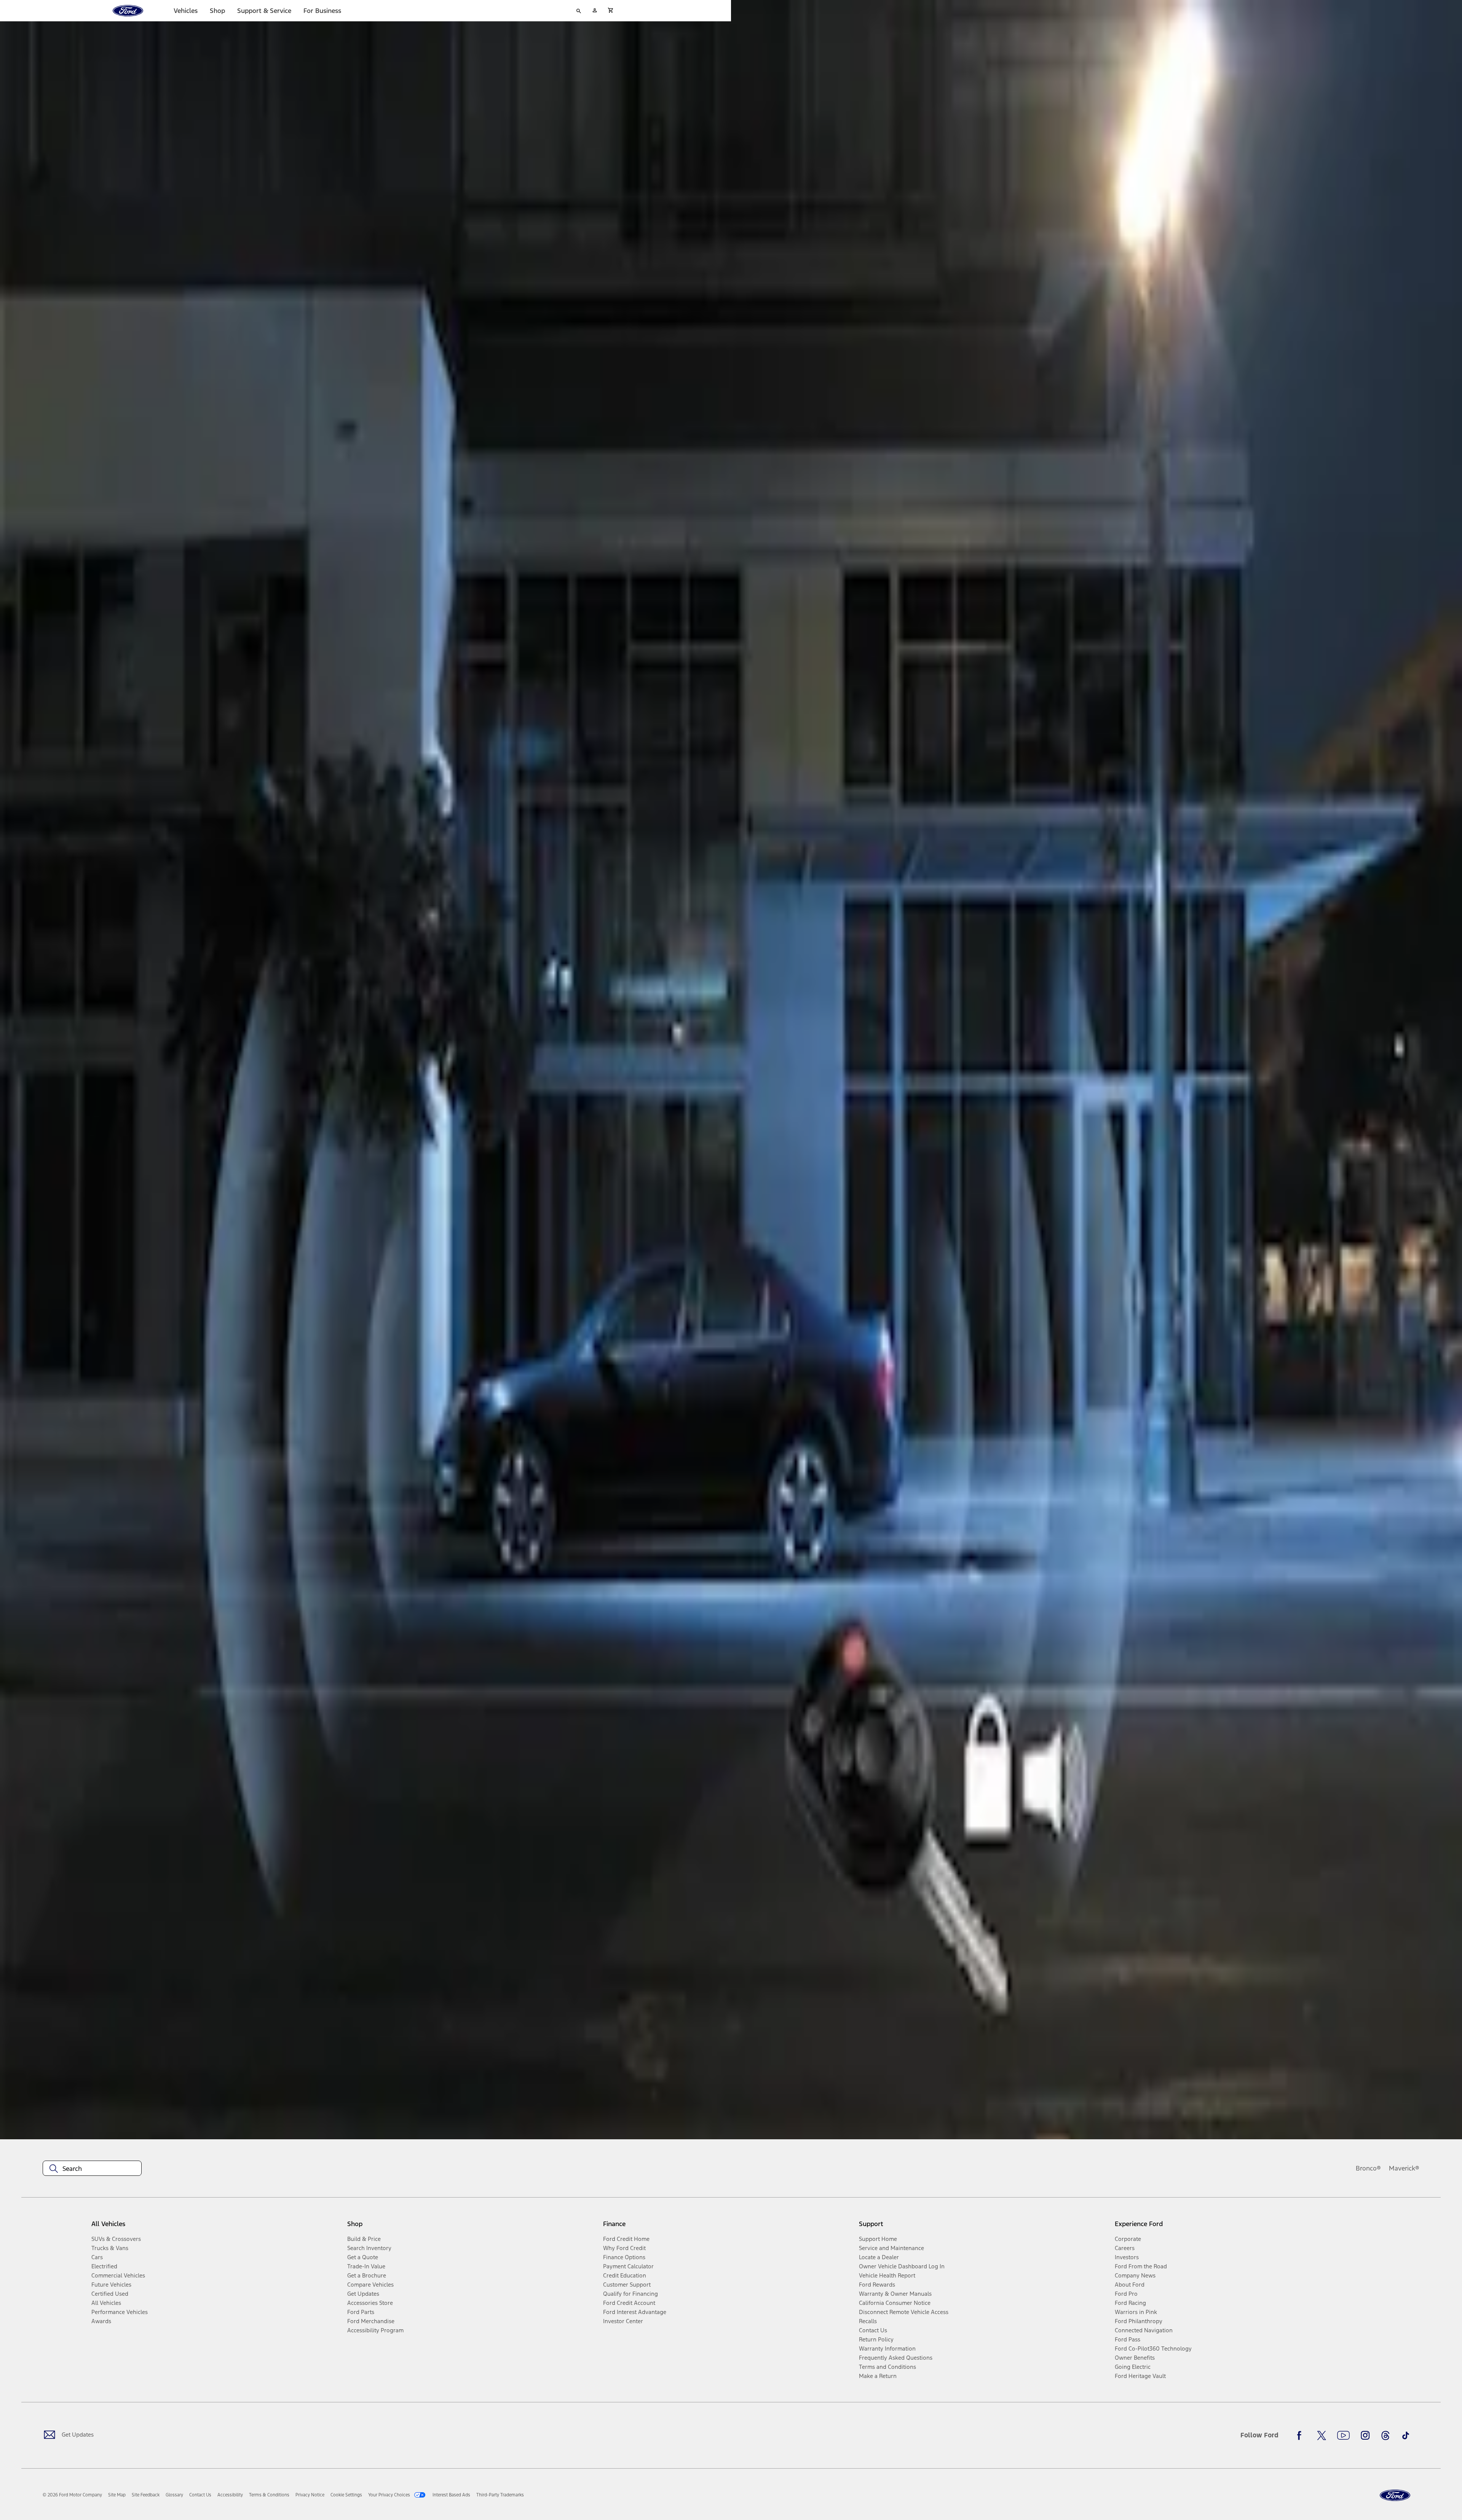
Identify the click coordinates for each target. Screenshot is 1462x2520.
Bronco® (1368, 2168)
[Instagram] (1365, 2435)
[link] (117, 2495)
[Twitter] (1322, 2435)
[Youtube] (1343, 2435)
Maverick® (1404, 2168)
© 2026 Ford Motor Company (72, 2495)
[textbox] (92, 2169)
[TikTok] (1406, 2435)
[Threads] (1385, 2435)
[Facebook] (1301, 2435)
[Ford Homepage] (1395, 2495)
